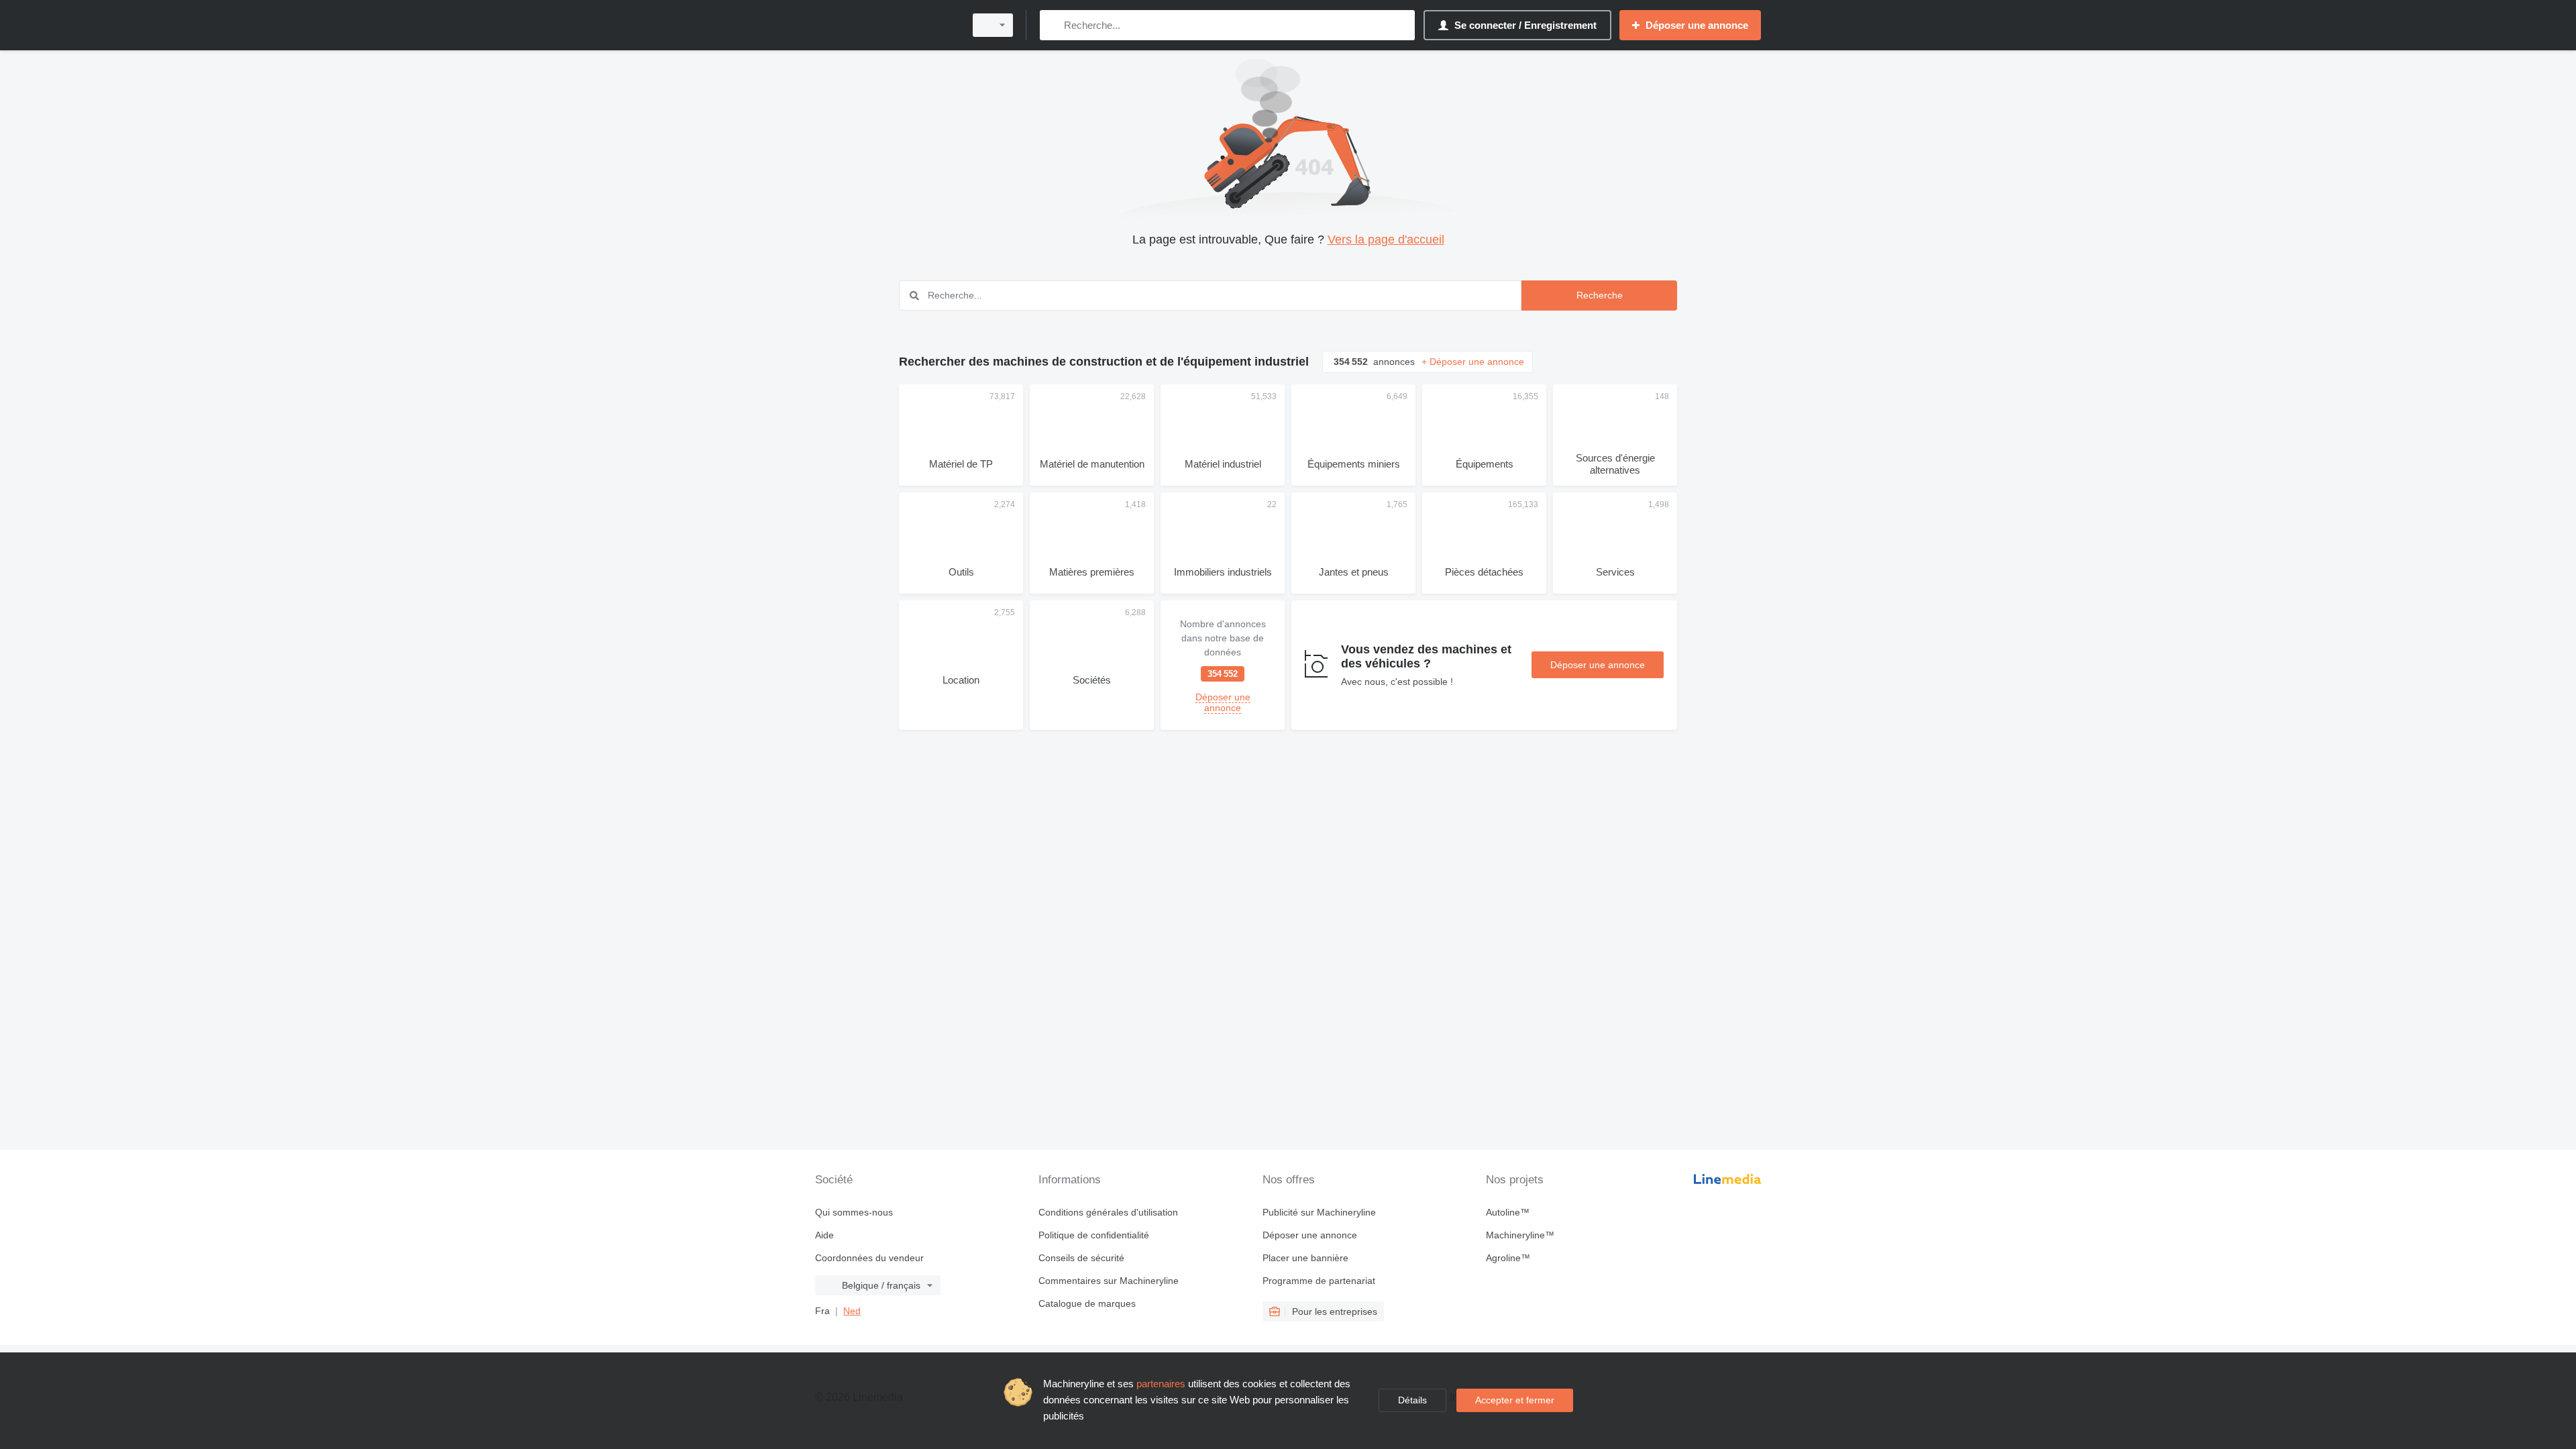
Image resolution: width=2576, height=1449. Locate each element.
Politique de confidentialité (1094, 1235)
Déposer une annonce (1598, 665)
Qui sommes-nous (854, 1212)
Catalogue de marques (1087, 1303)
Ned (852, 1311)
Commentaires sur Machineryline (1109, 1281)
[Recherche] (1053, 25)
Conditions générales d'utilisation (1108, 1212)
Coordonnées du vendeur (869, 1258)
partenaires (1161, 1384)
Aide (824, 1235)
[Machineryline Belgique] (885, 25)
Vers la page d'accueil (1386, 239)
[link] (1223, 665)
